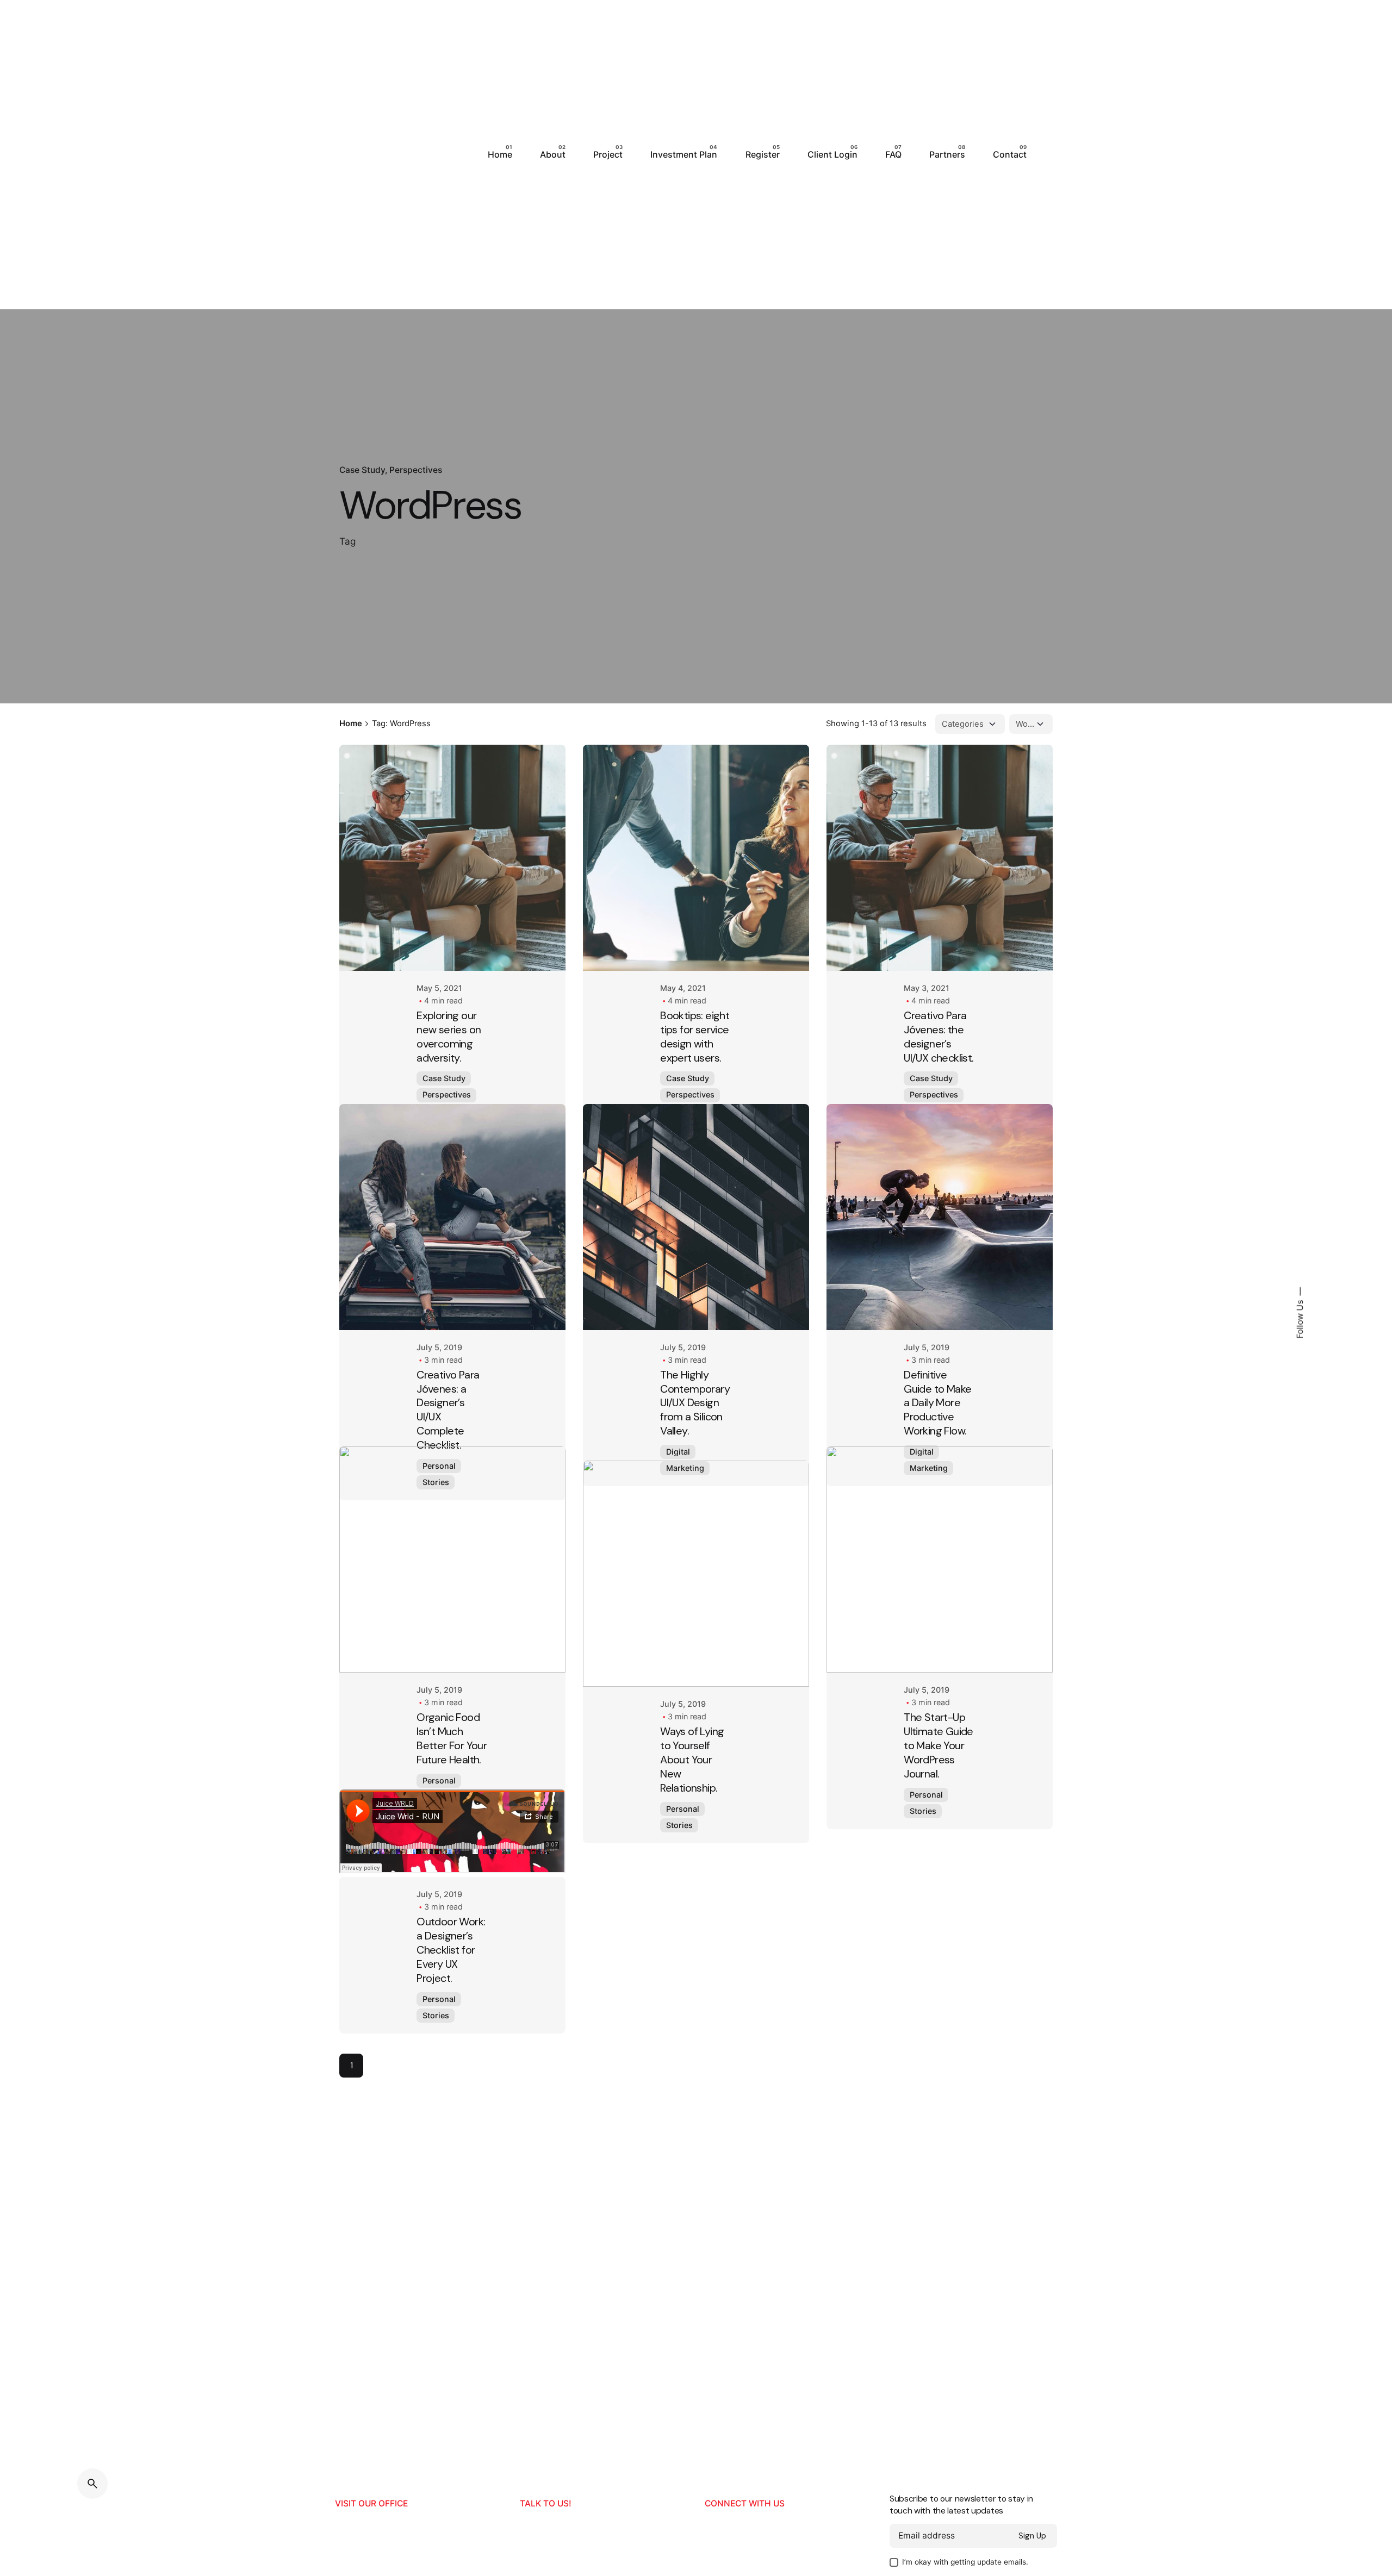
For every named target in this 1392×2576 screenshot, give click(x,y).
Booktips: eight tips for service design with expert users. (695, 1037)
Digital (678, 1478)
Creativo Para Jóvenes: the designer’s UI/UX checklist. (939, 1037)
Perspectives (416, 470)
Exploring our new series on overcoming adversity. (449, 1037)
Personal (439, 1492)
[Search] (92, 2484)
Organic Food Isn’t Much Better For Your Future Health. (452, 1836)
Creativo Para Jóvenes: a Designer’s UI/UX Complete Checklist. (448, 1436)
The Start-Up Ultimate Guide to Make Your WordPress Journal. (939, 1829)
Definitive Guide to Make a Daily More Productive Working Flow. (937, 1430)
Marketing (685, 1495)
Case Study (362, 470)
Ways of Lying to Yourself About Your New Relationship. (692, 1829)
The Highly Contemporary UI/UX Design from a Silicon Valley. (695, 1430)
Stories (436, 1509)
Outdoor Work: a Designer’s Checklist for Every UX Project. (451, 2091)
